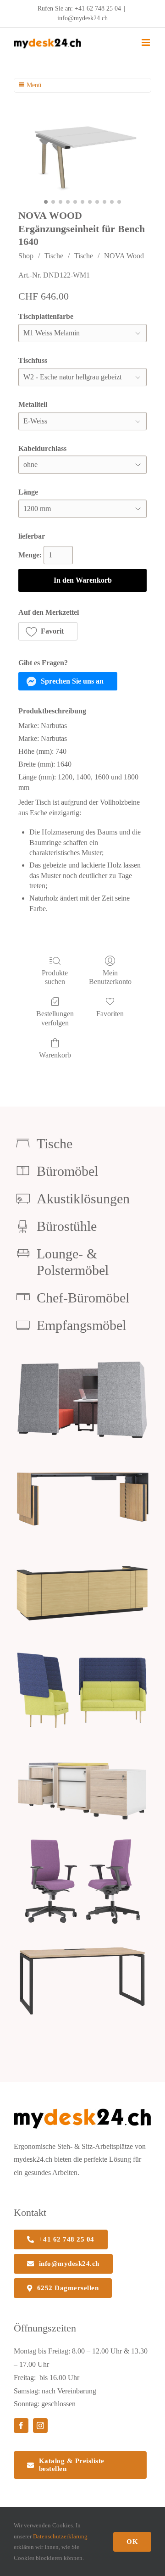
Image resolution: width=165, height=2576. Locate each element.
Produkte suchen (55, 977)
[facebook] (21, 2426)
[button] (48, 631)
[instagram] (40, 2426)
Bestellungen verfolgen (55, 1018)
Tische (54, 256)
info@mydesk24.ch (82, 18)
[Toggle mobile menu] (146, 42)
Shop (26, 256)
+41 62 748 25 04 (98, 8)
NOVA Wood (124, 256)
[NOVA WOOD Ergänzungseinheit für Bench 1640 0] (82, 155)
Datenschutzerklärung (60, 2536)
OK (132, 2542)
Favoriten (110, 1014)
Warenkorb (55, 1055)
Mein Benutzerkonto (110, 977)
